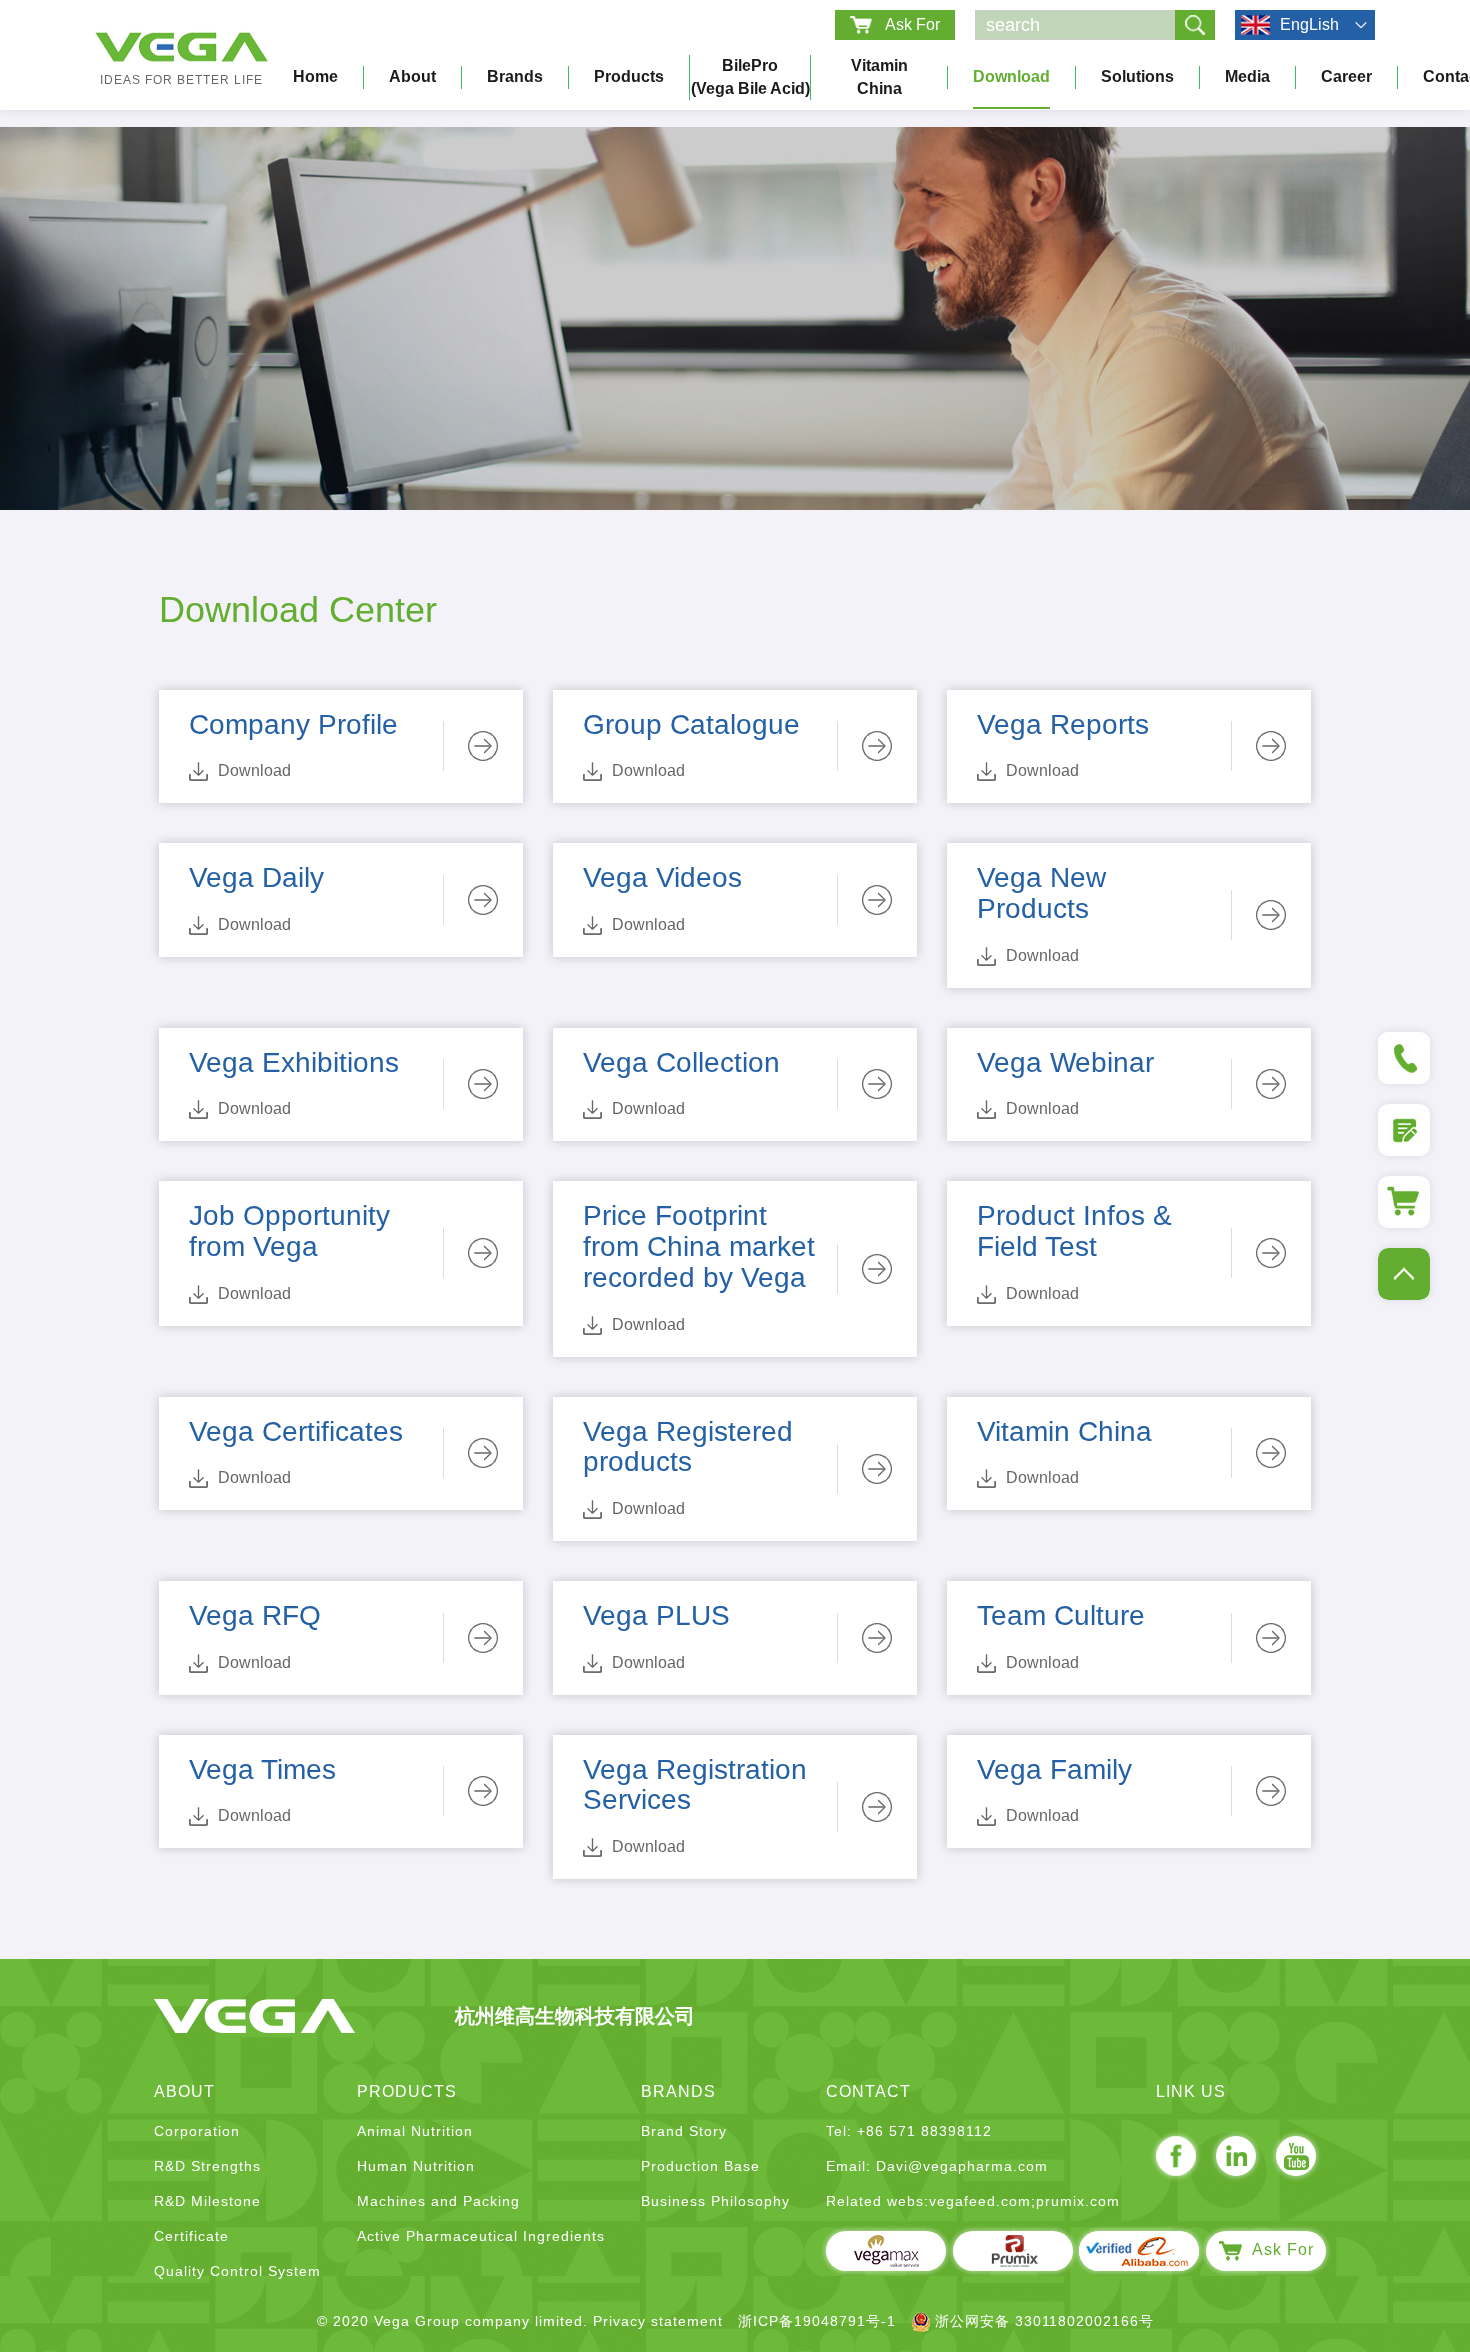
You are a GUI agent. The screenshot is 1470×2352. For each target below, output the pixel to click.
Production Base (700, 2166)
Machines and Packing (438, 2201)
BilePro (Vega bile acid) (750, 77)
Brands (515, 76)
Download (1011, 76)
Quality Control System (237, 2271)
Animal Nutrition (415, 2131)
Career (1346, 76)
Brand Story (684, 2131)
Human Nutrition (416, 2166)
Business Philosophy (715, 2201)
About (412, 76)
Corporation (197, 2131)
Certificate (191, 2236)
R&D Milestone (207, 2201)
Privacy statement (658, 2321)
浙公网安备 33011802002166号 (1044, 2321)
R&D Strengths (207, 2166)
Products (629, 76)
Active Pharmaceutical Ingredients (481, 2236)
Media (1247, 76)
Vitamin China (879, 77)
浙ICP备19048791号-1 (817, 2321)
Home (315, 76)
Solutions (1137, 76)
